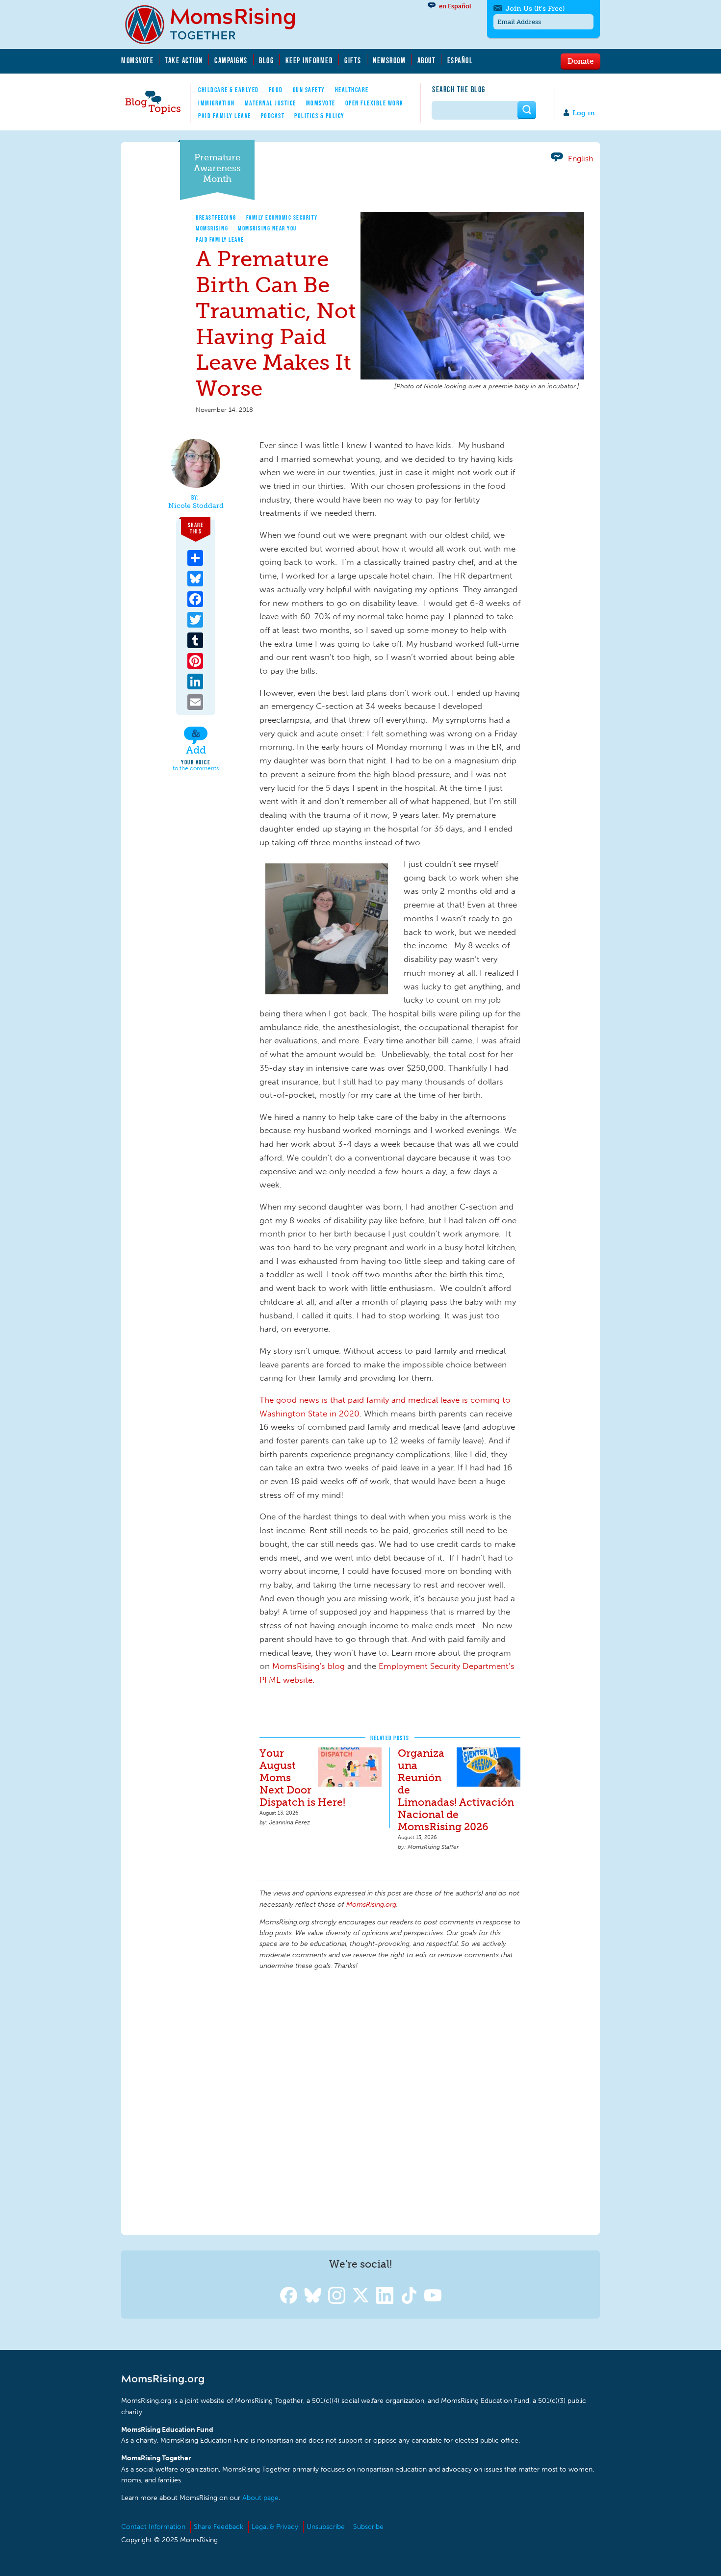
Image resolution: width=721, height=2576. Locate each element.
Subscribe (368, 2527)
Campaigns (231, 60)
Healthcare (352, 90)
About (427, 60)
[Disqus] (390, 2101)
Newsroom (389, 60)
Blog (266, 60)
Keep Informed (309, 60)
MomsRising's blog (309, 1666)
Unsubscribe (326, 2527)
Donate (580, 61)
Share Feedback (219, 2527)
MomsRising (212, 228)
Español (460, 60)
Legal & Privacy (275, 2527)
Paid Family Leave (225, 116)
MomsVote (137, 60)
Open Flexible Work (374, 103)
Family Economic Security (282, 217)
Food (276, 90)
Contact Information (153, 2527)
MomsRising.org (217, 25)
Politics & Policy (320, 116)
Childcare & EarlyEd (229, 90)
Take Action (184, 60)
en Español (455, 6)
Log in (584, 113)
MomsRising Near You (267, 228)
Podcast (273, 116)
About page (260, 2498)
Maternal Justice (270, 103)
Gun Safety (309, 90)
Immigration (217, 103)
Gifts (353, 60)
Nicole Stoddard (196, 506)
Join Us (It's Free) (535, 9)
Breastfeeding (216, 217)
